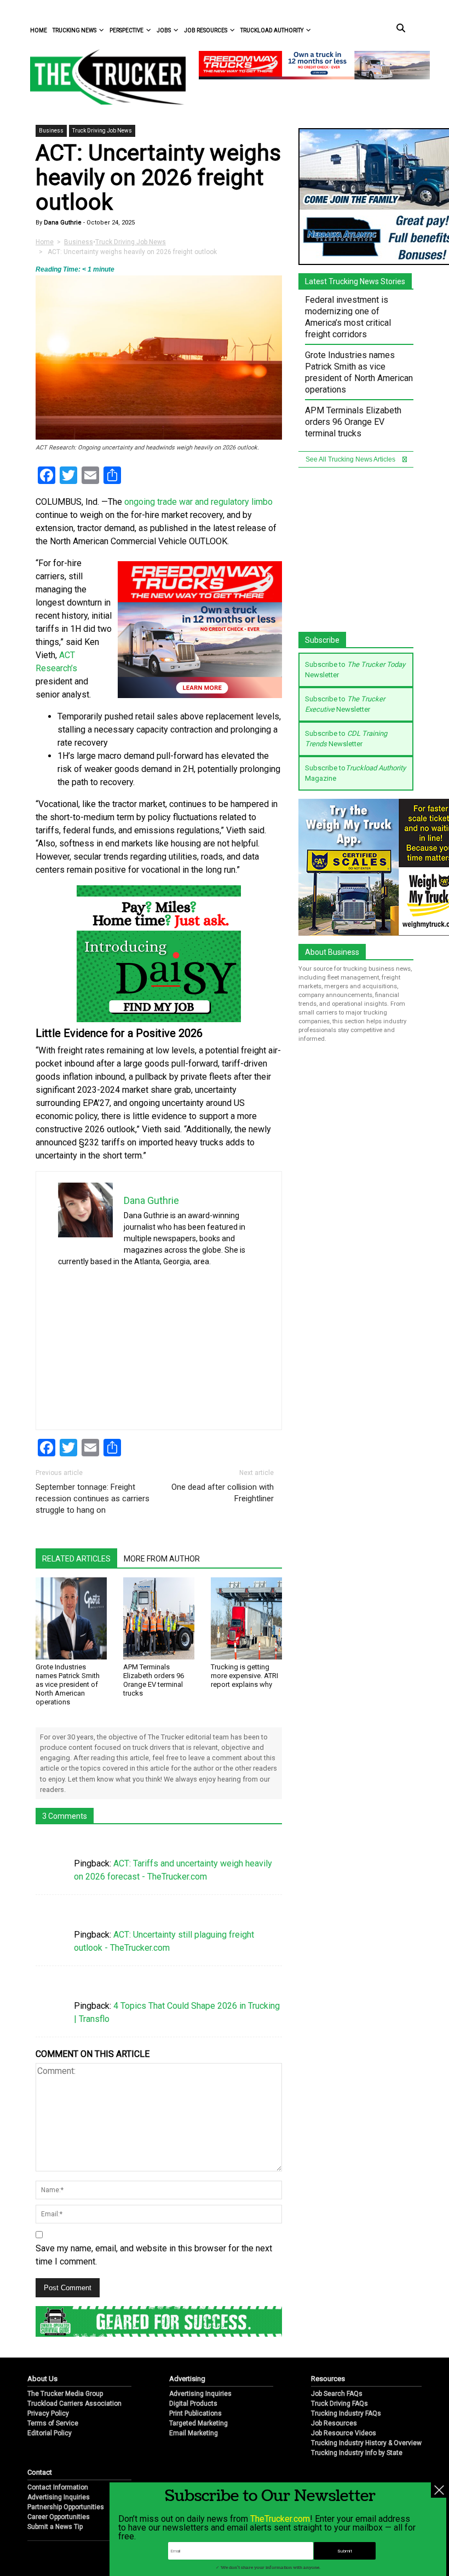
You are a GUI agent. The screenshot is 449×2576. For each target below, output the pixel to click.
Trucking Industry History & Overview (366, 2443)
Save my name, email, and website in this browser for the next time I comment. (154, 2255)
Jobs (164, 30)
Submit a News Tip (55, 2527)
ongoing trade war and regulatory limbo (198, 502)
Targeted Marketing (198, 2423)
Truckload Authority (272, 30)
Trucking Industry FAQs (346, 2413)
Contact (40, 2472)
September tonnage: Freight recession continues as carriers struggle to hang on (93, 1499)
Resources (328, 2379)
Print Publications (195, 2413)
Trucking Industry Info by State (357, 2453)
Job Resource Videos (344, 2433)
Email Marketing (194, 2433)
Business (51, 131)
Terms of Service (53, 2423)
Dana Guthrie (62, 223)
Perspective (126, 30)
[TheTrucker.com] (102, 77)
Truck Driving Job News (102, 131)
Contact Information (58, 2487)
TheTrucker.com (280, 2519)
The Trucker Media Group (65, 2394)
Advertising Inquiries (200, 2394)
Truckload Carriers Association (74, 2404)
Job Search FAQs (337, 2394)
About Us (42, 2379)
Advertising (187, 2379)
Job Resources (206, 30)
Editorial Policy (50, 2433)
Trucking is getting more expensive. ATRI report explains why (244, 1676)
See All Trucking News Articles (351, 459)
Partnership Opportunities (66, 2507)
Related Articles (76, 1559)
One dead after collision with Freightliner (223, 1493)
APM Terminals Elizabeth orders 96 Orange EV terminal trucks (154, 1680)
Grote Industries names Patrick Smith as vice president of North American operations (68, 1684)
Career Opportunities (59, 2517)
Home (39, 30)
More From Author (162, 1559)
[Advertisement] (159, 1342)
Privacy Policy (48, 2413)
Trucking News (74, 30)
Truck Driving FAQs (339, 2404)
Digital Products (193, 2404)
